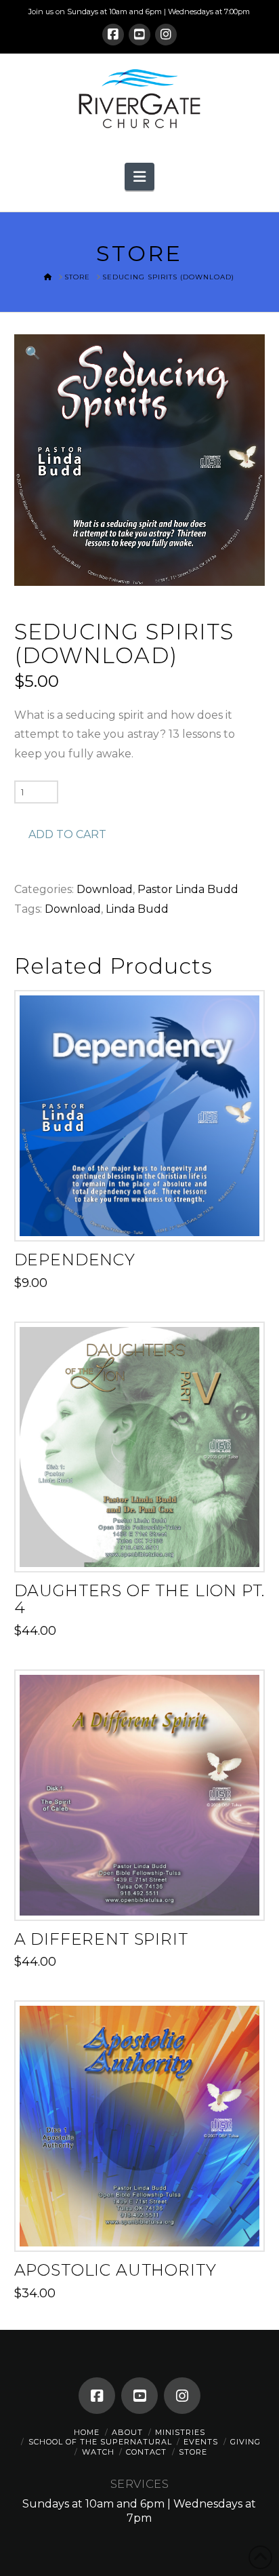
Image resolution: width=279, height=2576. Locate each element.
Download (105, 889)
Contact (146, 2452)
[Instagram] (166, 35)
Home (87, 2432)
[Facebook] (113, 35)
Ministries (180, 2432)
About (127, 2432)
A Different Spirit (101, 1939)
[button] (139, 176)
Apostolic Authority (115, 2270)
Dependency (75, 1260)
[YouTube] (139, 35)
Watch (98, 2452)
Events (201, 2442)
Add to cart (67, 834)
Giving (245, 2442)
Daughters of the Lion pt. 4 (140, 1599)
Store (193, 2452)
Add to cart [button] (145, 1218)
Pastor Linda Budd (188, 889)
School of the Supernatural (100, 2442)
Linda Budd (137, 909)
